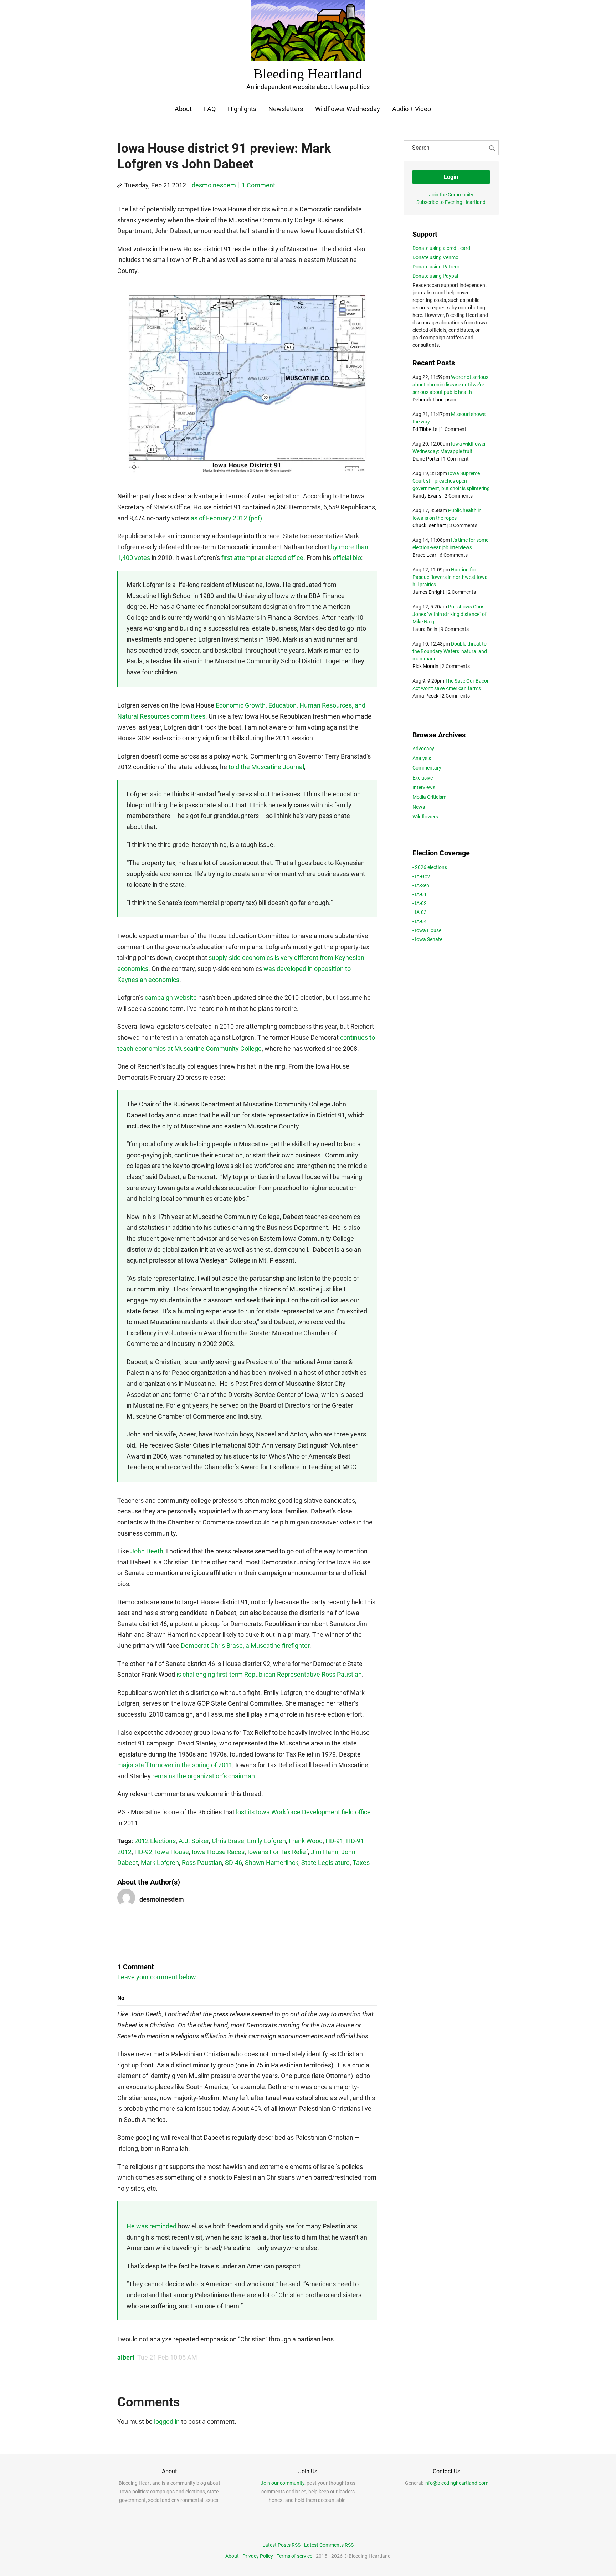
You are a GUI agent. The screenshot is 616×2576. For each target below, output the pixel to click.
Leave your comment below (157, 1977)
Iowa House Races (218, 1852)
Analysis (422, 758)
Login (451, 177)
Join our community (283, 2483)
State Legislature (325, 1863)
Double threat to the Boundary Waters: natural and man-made (450, 651)
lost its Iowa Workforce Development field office (303, 1812)
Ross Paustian (202, 1863)
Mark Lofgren (160, 1863)
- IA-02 (420, 903)
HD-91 (334, 1841)
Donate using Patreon (437, 267)
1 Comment (258, 185)
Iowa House (172, 1852)
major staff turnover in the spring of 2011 (175, 1765)
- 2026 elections (430, 867)
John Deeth (147, 1551)
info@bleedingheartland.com (456, 2483)
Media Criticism (429, 797)
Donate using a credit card (441, 248)
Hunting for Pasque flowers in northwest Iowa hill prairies (450, 577)
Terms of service (294, 2556)
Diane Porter (426, 459)
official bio (347, 558)
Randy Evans (427, 496)
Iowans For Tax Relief (278, 1852)
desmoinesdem (214, 185)
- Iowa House (427, 930)
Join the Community (451, 195)
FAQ (210, 109)
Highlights (242, 109)
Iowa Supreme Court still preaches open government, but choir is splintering (451, 481)
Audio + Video (412, 109)
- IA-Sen (421, 885)
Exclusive (423, 778)
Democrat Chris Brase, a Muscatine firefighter (245, 1646)
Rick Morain (425, 666)
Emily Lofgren (266, 1841)
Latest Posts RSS (281, 2545)
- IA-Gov (421, 876)
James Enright (428, 592)
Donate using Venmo (435, 257)
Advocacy (423, 749)
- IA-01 (420, 894)
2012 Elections (155, 1841)
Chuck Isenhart (429, 525)
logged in (167, 2421)
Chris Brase (228, 1841)
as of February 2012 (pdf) (226, 518)
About (183, 109)
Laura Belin (425, 629)
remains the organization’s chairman (204, 1776)
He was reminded (152, 2226)
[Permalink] (119, 186)
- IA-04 (420, 921)
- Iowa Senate (427, 939)
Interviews (424, 787)
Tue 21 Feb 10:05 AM (167, 2357)
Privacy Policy (258, 2556)
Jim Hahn (325, 1852)
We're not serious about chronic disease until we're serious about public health (450, 385)
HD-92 (143, 1852)
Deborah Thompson (434, 400)
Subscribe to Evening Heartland (451, 202)
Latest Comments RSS (329, 2545)
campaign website (171, 998)
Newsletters (286, 109)
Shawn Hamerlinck (272, 1863)
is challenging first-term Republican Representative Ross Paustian (269, 1674)
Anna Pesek (425, 696)
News (419, 807)
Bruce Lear (424, 555)
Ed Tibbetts (425, 429)
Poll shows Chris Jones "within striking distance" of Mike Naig (450, 614)
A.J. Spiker (194, 1841)
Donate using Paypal (435, 276)
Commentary (427, 768)
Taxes (361, 1863)
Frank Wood (306, 1841)
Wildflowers (425, 817)
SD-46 (233, 1863)
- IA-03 (420, 912)
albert (126, 2357)
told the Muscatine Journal (266, 767)
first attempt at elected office (262, 558)
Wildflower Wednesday (348, 109)
